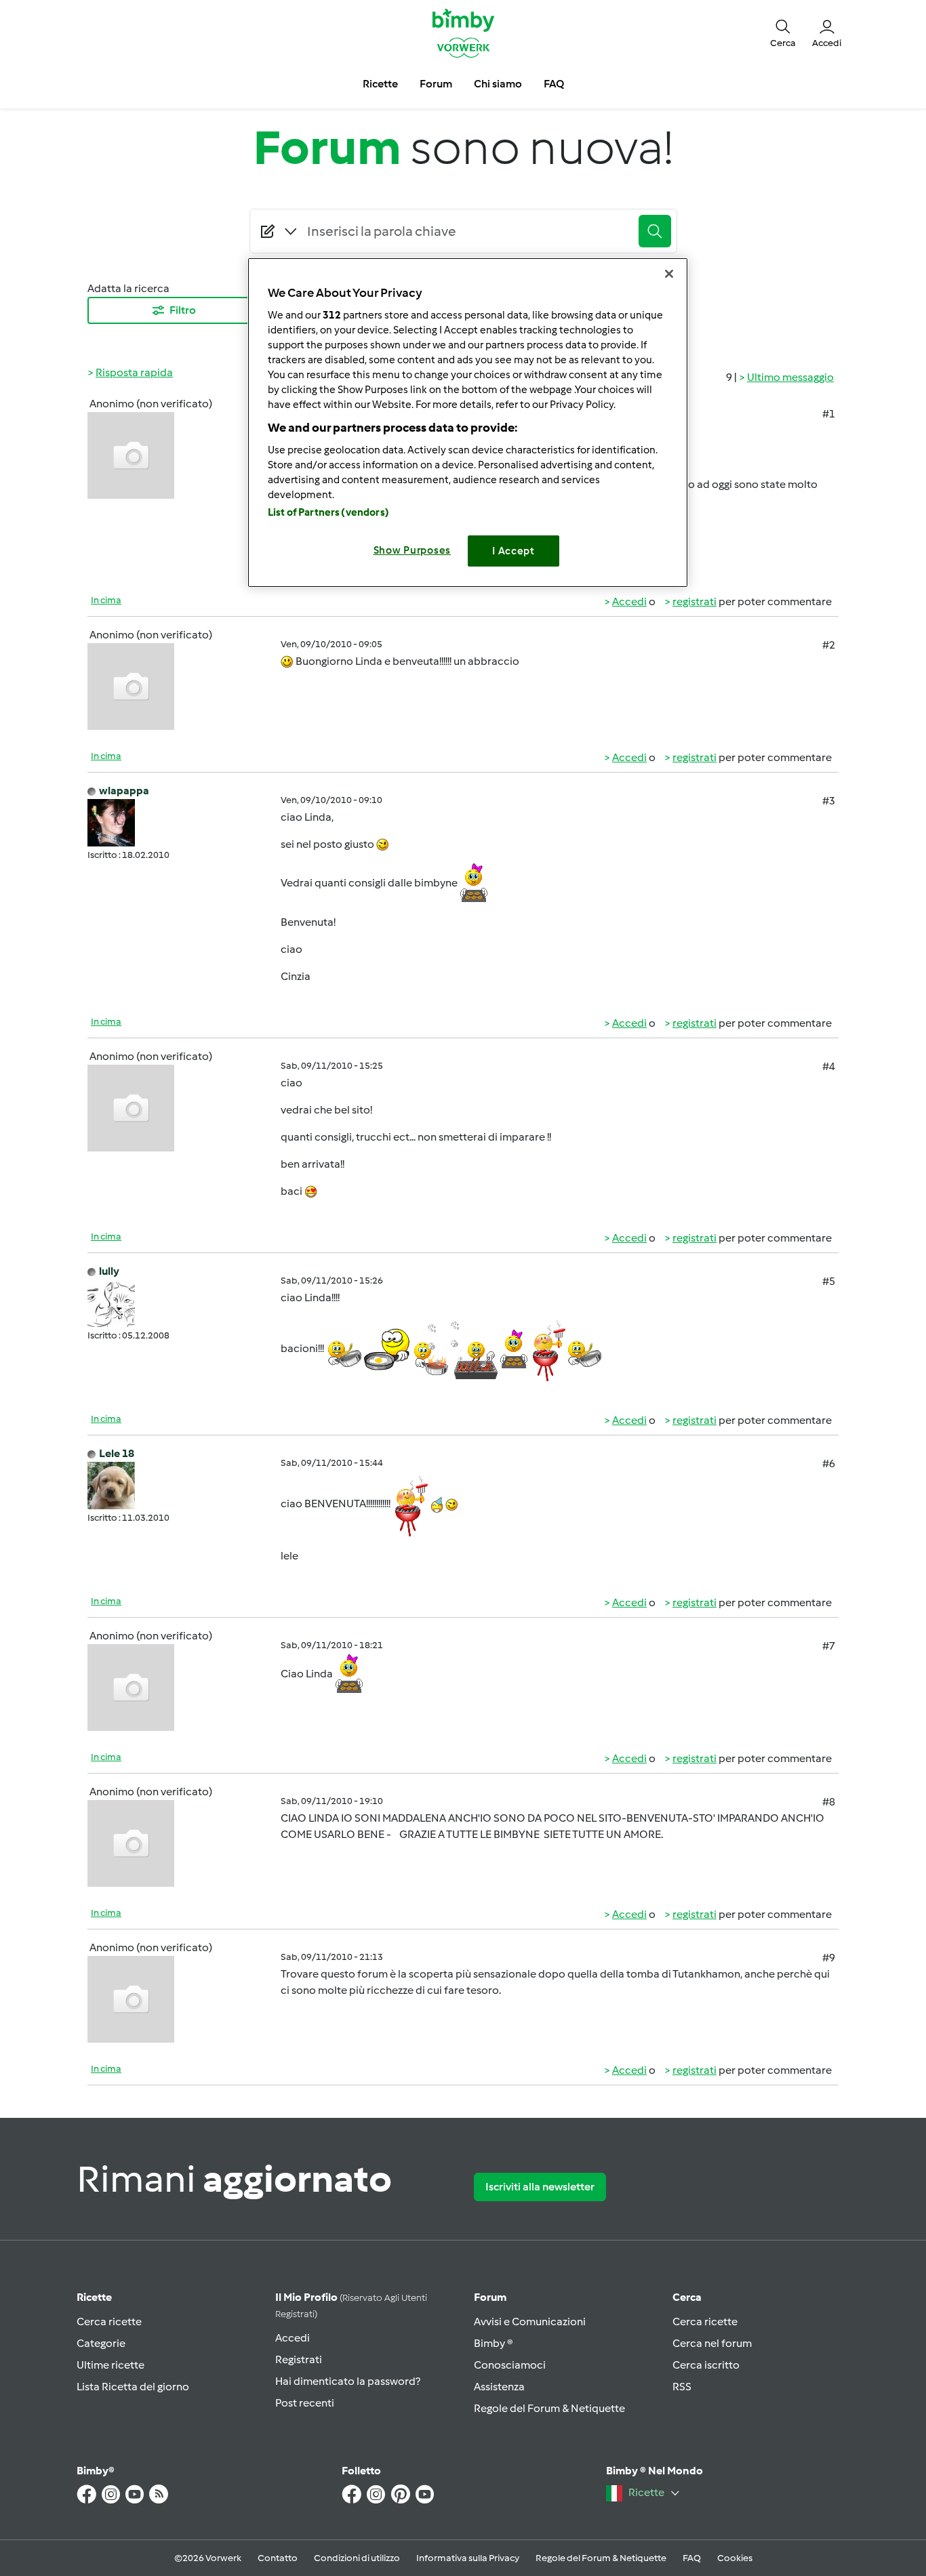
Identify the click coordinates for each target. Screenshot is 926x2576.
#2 (829, 645)
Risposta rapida (134, 372)
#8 (829, 1802)
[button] (783, 33)
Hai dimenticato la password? (348, 2381)
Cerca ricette (109, 2322)
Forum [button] (436, 84)
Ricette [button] (380, 84)
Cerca (687, 2297)
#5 (829, 1281)
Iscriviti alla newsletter (540, 2187)
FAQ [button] (554, 84)
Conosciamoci (510, 2365)
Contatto (278, 2558)
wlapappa (124, 791)
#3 (829, 801)
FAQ (692, 2558)
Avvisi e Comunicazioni (530, 2322)
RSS (682, 2387)
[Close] (669, 274)
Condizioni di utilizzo (357, 2558)
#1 (829, 414)
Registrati (299, 2359)
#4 (829, 1066)
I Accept (514, 551)
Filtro (183, 310)
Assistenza (499, 2387)
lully (109, 1271)
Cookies (735, 2558)
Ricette (94, 2297)
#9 (829, 1958)
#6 (829, 1464)
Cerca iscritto (706, 2365)
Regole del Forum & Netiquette (549, 2408)
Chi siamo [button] (498, 84)
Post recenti (305, 2403)
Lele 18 (117, 1453)
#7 (829, 1646)
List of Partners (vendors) (328, 512)
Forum (490, 2297)
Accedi (629, 601)
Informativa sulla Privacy (468, 2558)
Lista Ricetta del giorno (133, 2387)
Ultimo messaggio (790, 377)
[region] (468, 423)
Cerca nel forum (712, 2343)
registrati (694, 601)
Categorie (101, 2343)
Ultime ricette (110, 2365)
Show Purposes (412, 550)
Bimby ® (494, 2343)
